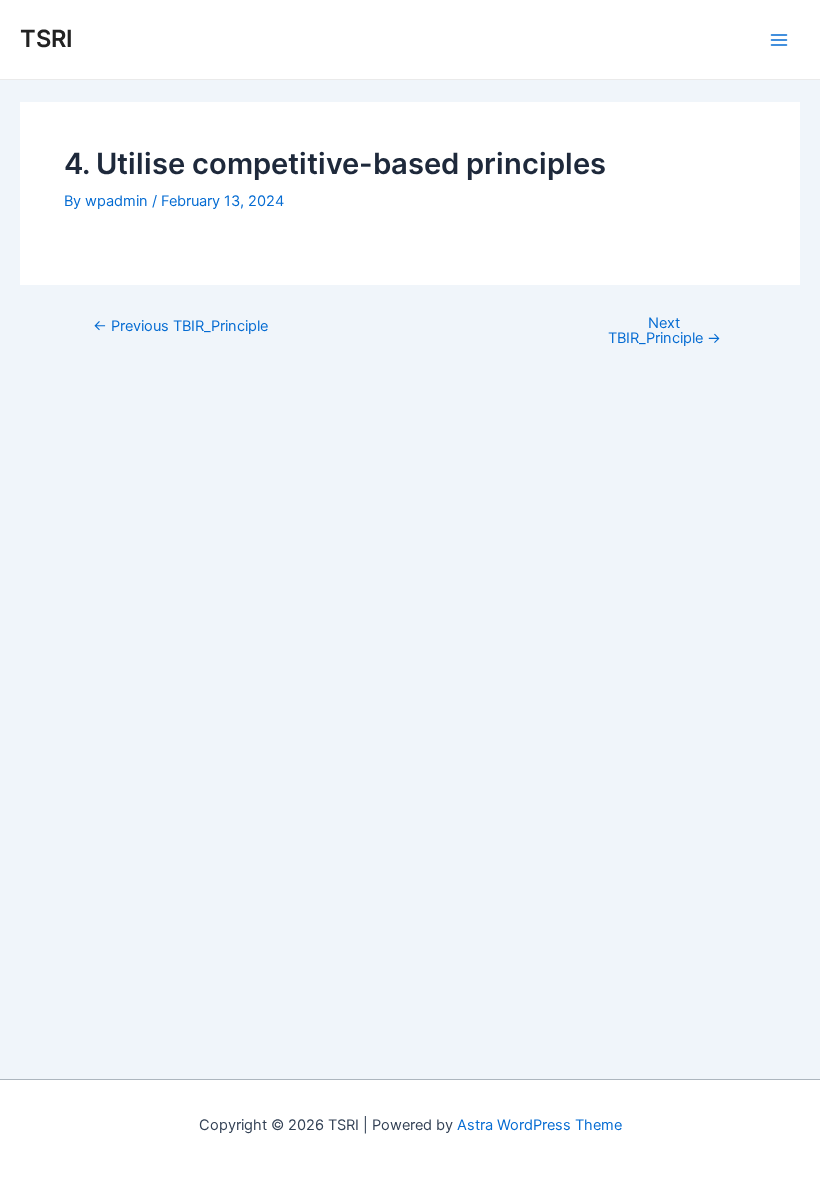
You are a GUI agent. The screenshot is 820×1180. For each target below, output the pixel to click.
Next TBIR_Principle (664, 330)
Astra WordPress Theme (539, 1125)
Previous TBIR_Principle (180, 326)
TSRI (46, 38)
